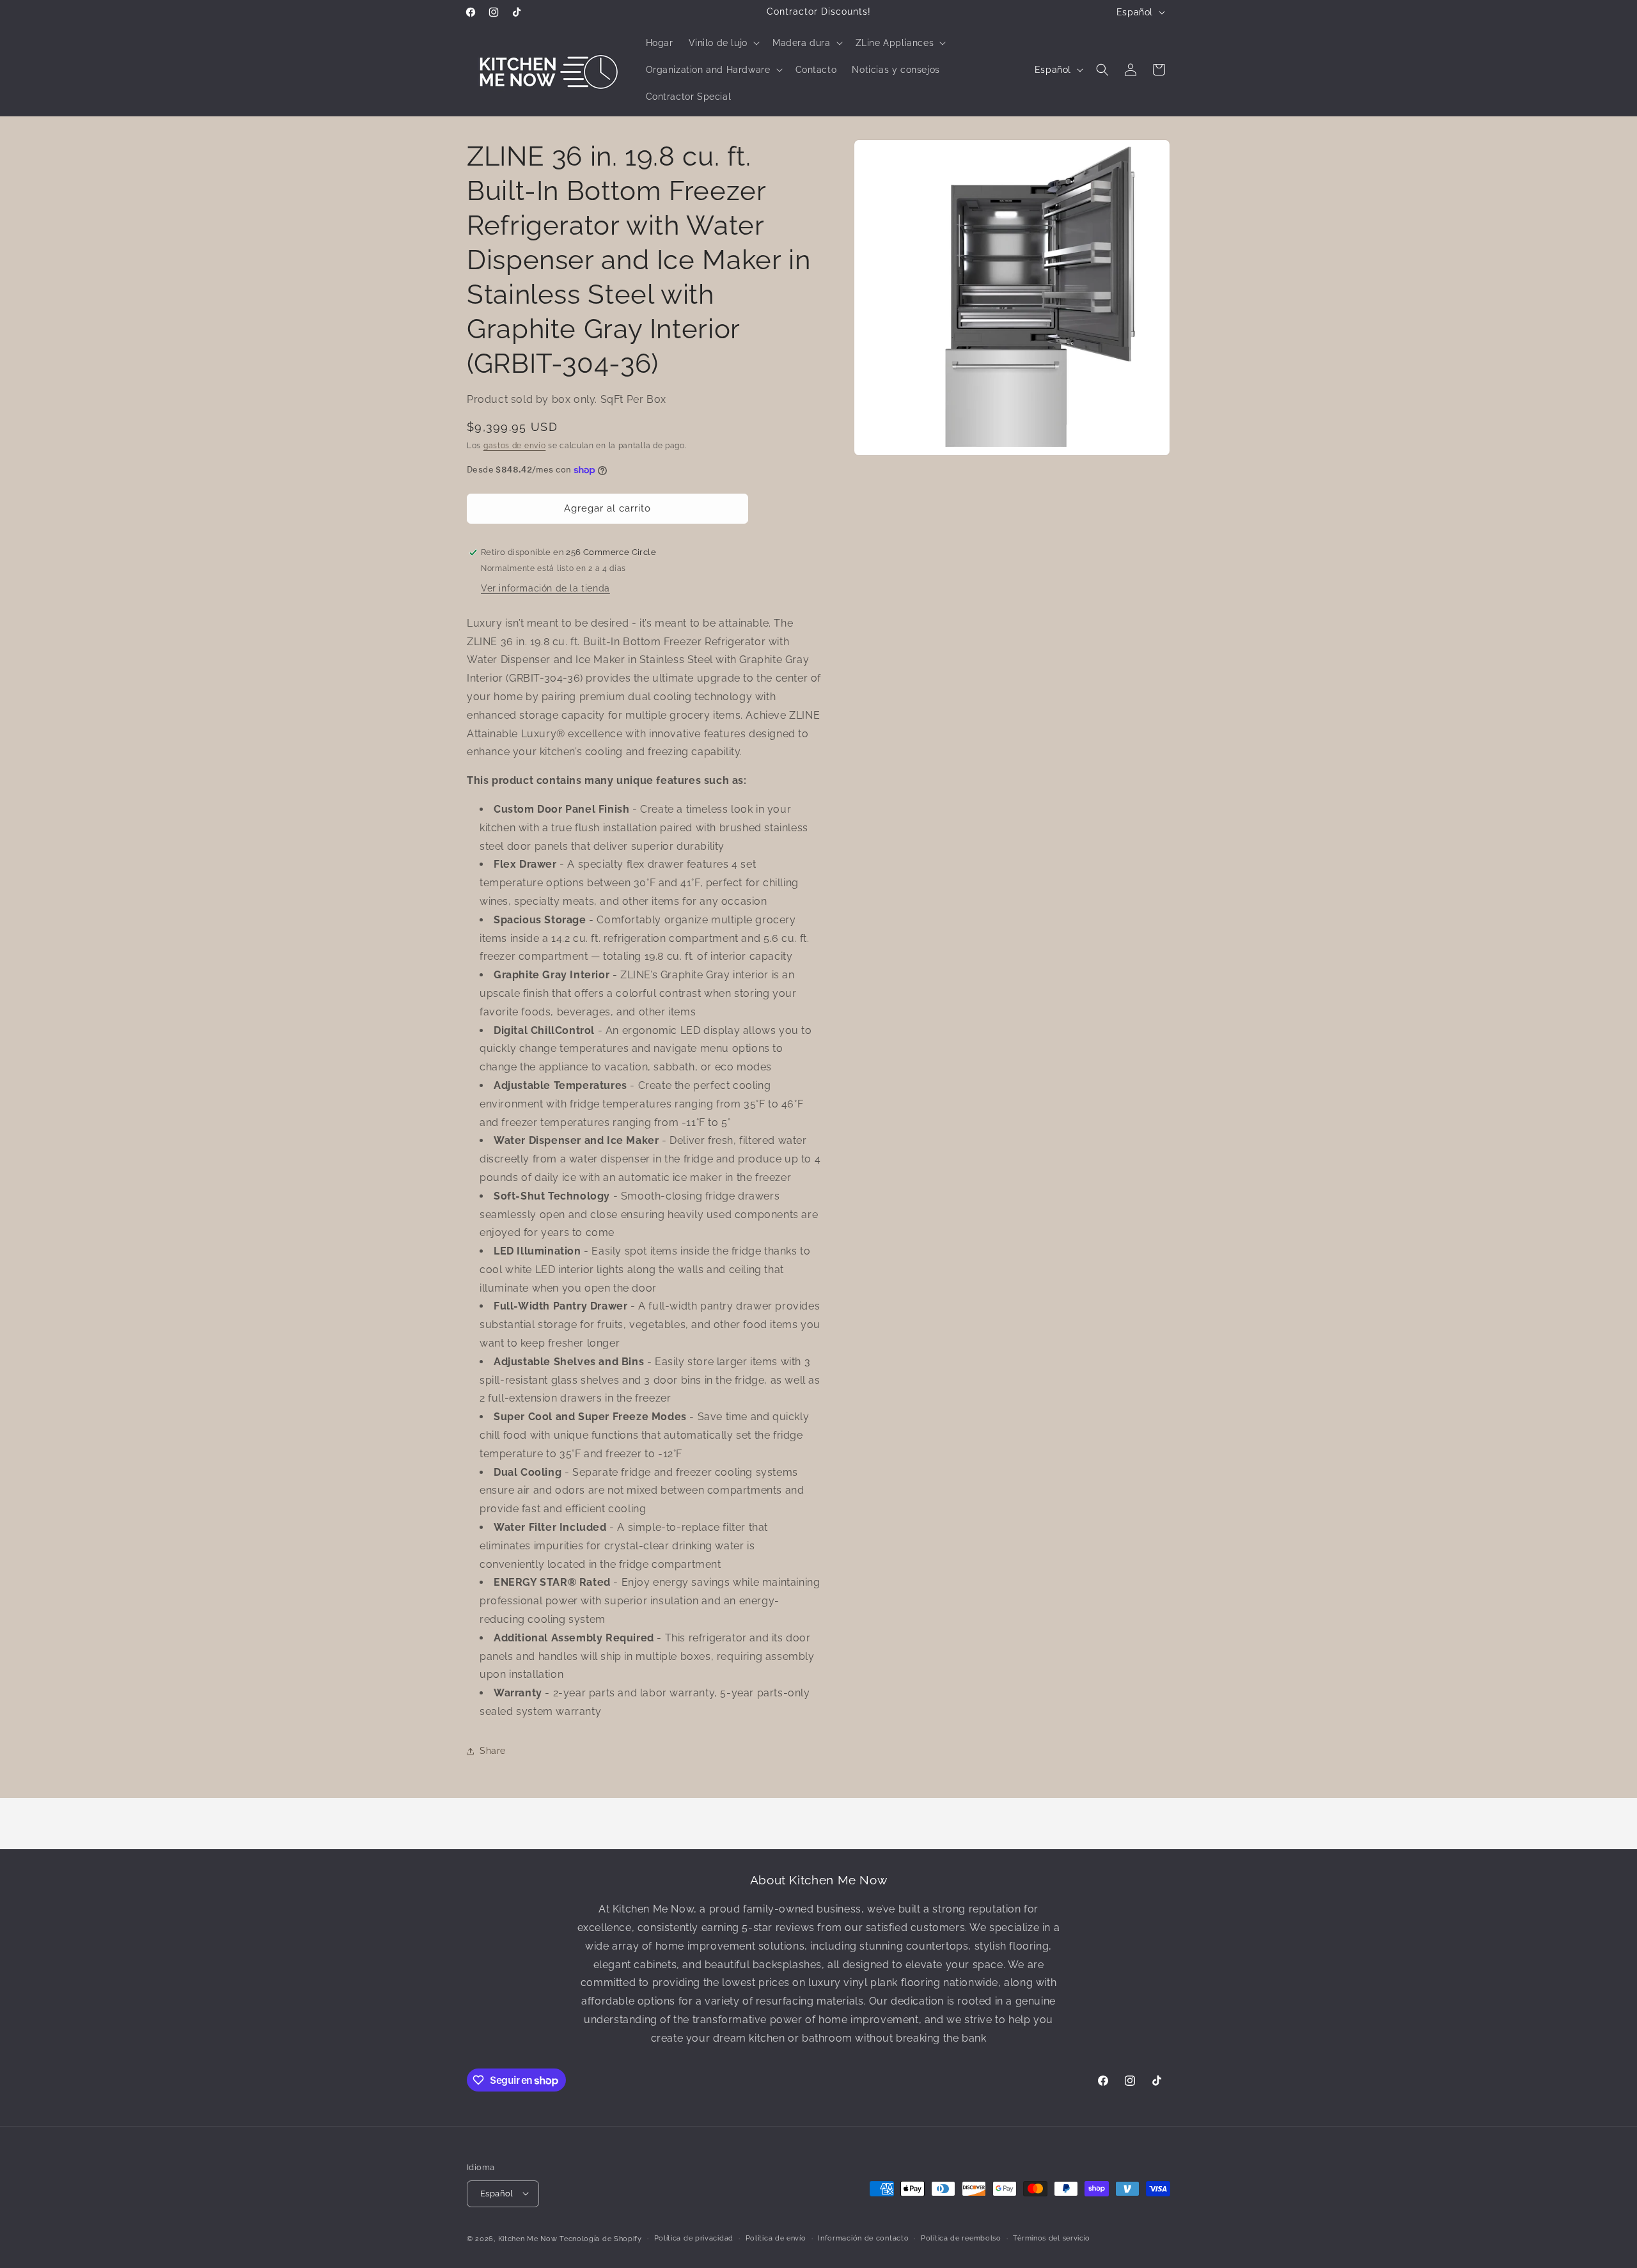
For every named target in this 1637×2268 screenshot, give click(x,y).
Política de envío (776, 2238)
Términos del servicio (1052, 2238)
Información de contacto (863, 2238)
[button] (723, 43)
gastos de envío (515, 446)
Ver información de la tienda (545, 588)
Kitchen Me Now (528, 2238)
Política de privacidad (694, 2238)
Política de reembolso (961, 2238)
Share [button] (493, 1751)
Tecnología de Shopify (601, 2238)
